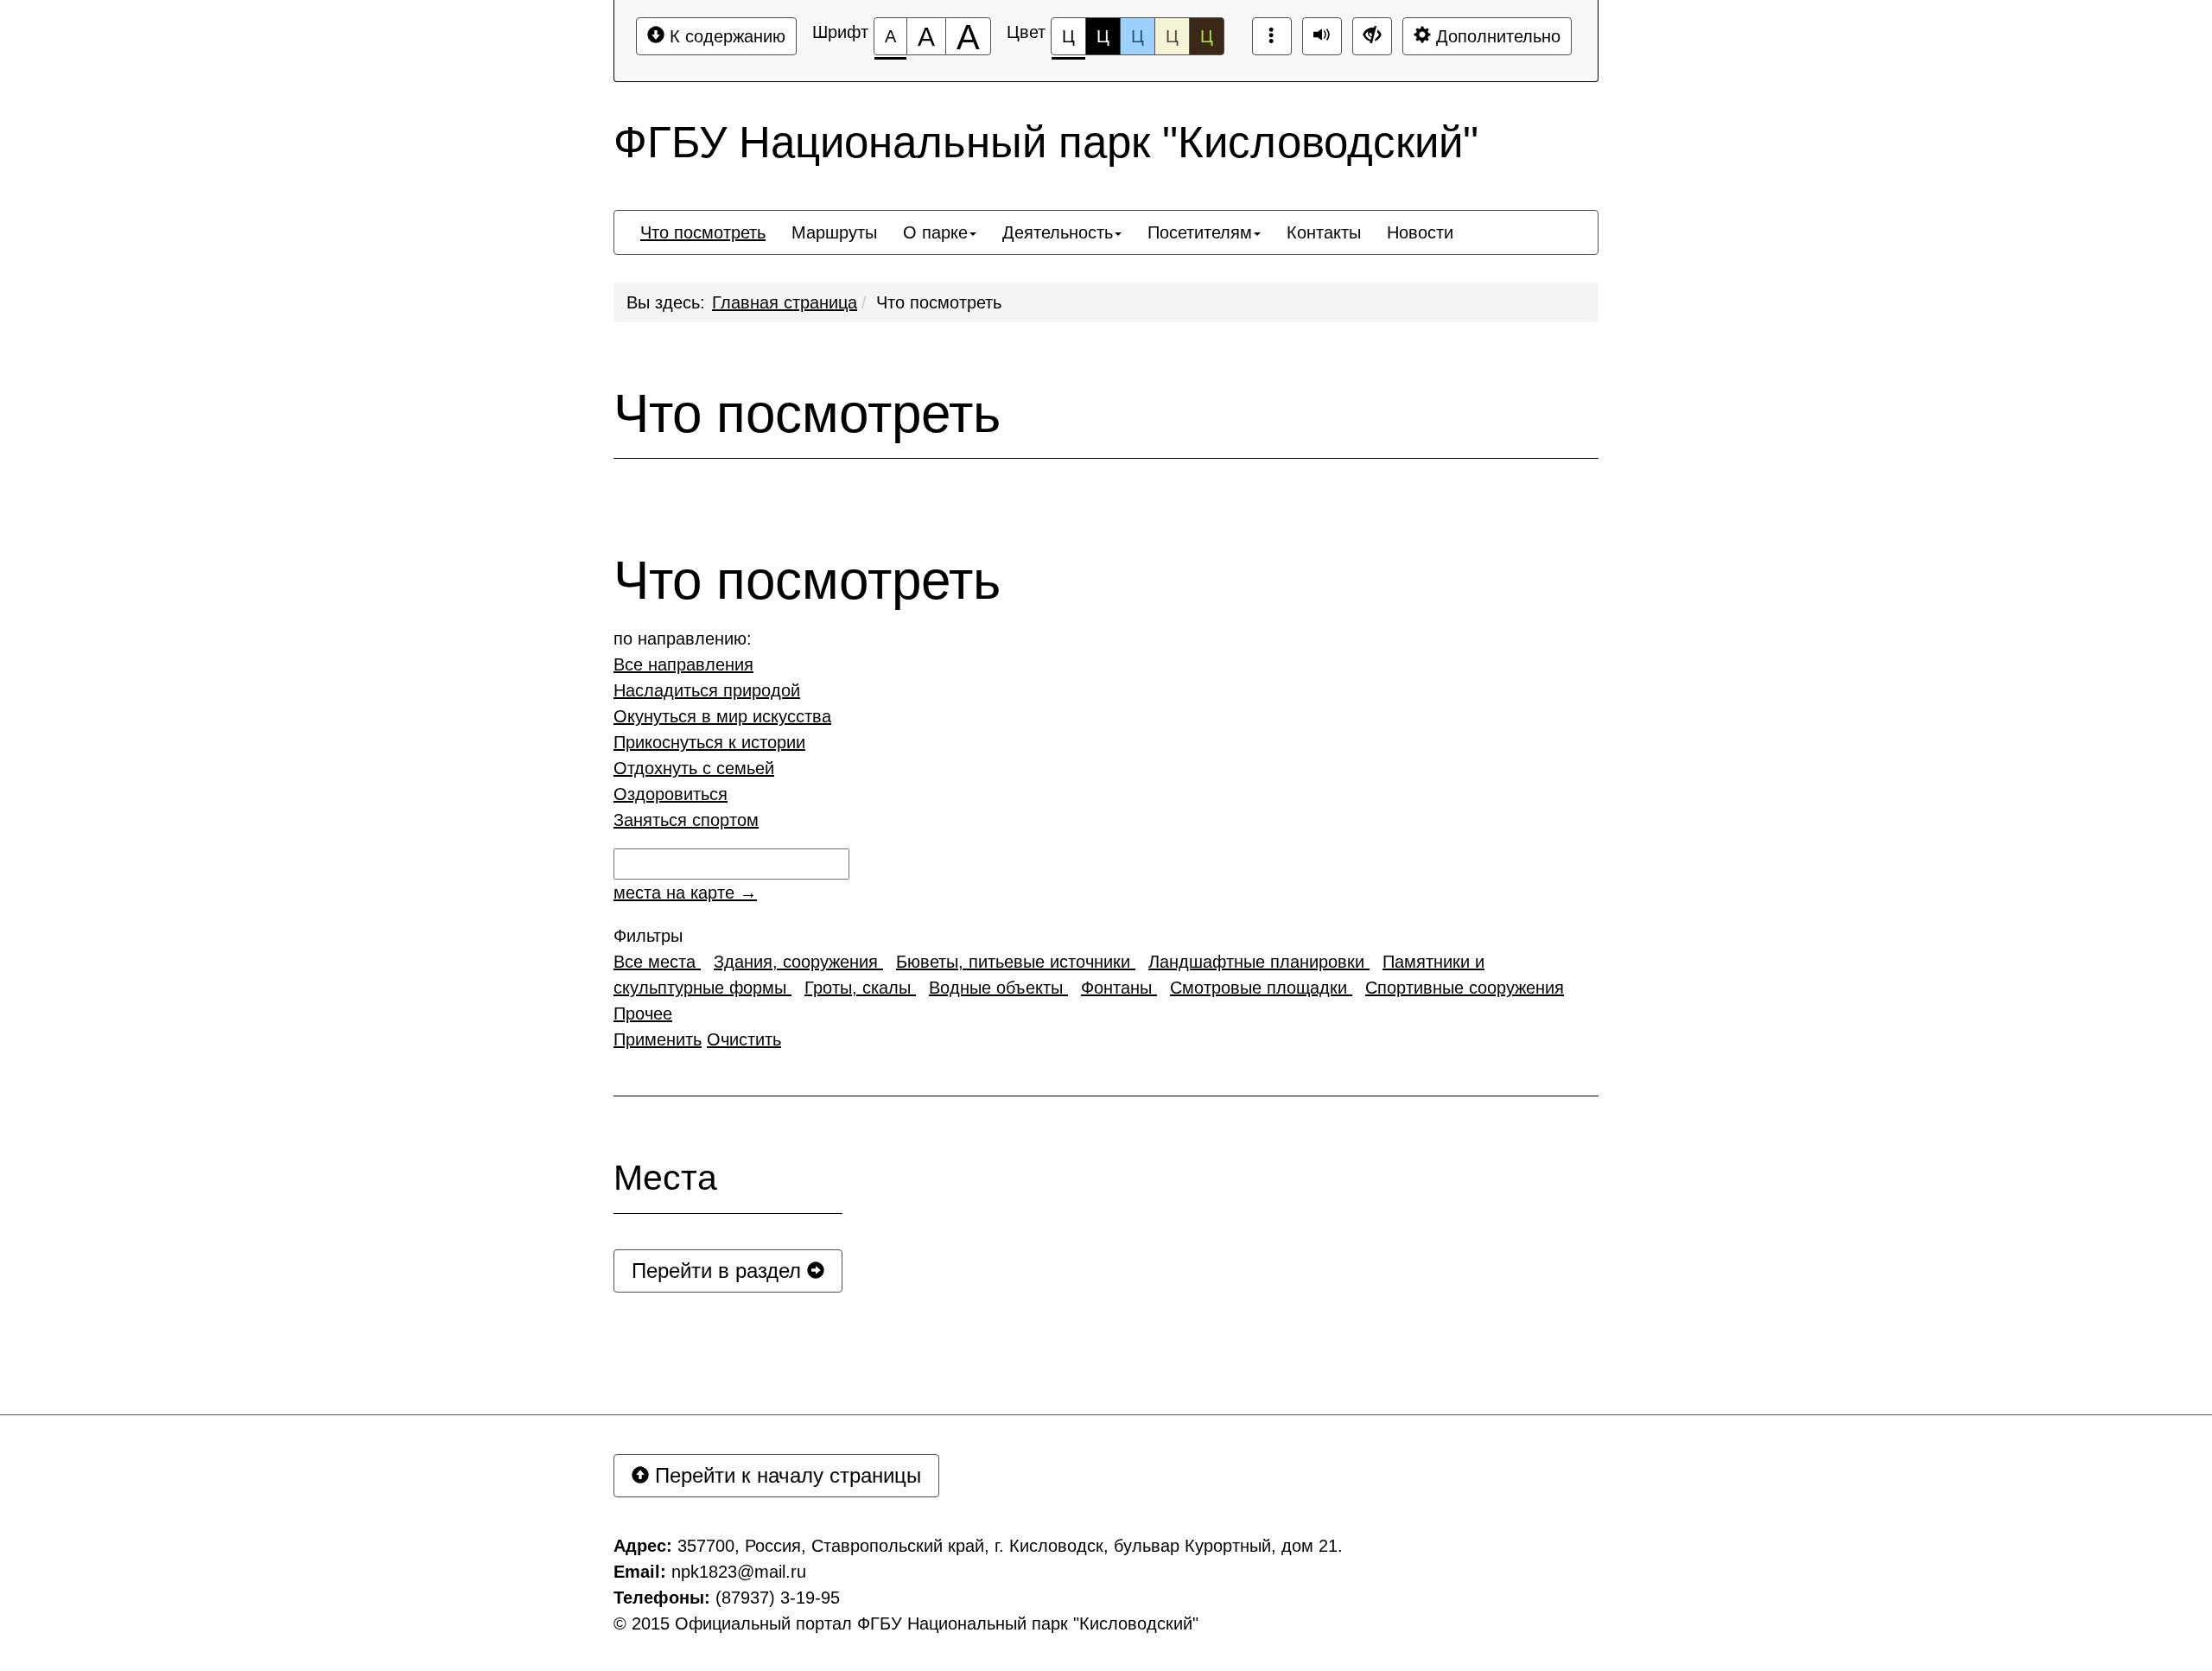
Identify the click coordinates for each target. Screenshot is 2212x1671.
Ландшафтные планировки (1259, 962)
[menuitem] (703, 232)
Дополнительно (1496, 36)
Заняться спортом (686, 820)
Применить (658, 1039)
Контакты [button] (1324, 232)
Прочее (643, 1013)
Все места (657, 962)
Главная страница (785, 302)
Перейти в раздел (719, 1271)
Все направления (683, 664)
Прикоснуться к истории (709, 742)
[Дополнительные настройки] (1372, 36)
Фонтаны (1119, 988)
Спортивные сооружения (1465, 988)
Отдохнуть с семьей (694, 768)
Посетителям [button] (1200, 232)
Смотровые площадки (1261, 988)
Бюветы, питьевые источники (1016, 962)
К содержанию (725, 36)
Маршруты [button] (834, 232)
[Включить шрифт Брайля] (1272, 36)
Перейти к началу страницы (785, 1475)
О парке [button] (935, 232)
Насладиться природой (707, 690)
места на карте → (685, 893)
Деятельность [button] (1058, 232)
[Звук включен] (1322, 36)
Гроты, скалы (860, 988)
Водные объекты (998, 988)
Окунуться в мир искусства (722, 716)
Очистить (744, 1039)
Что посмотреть (939, 302)
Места (665, 1178)
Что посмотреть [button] (703, 232)
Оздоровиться (671, 794)
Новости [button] (1420, 232)
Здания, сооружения (798, 962)
